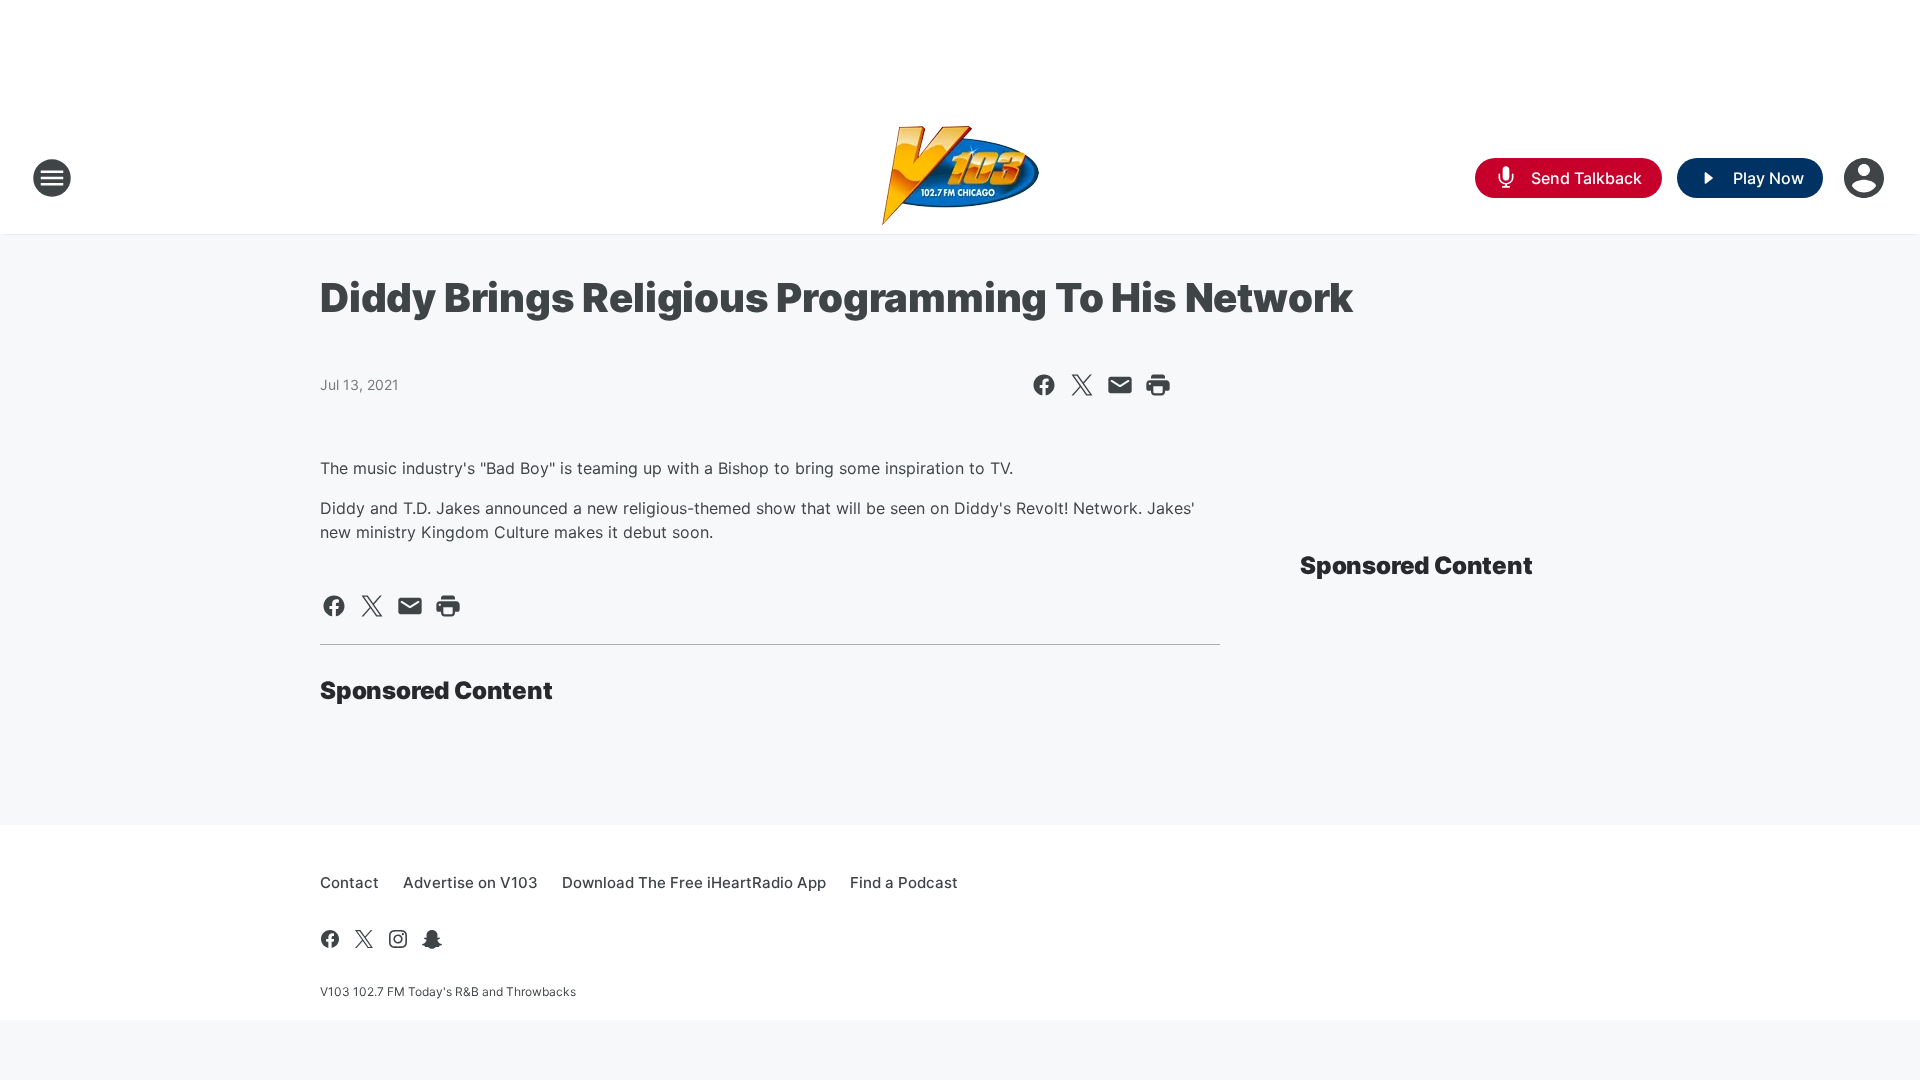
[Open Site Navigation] (52, 178)
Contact (349, 882)
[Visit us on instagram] (398, 939)
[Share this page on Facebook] (1044, 385)
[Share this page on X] (1082, 385)
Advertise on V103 (470, 882)
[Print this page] (1158, 385)
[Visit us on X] (364, 939)
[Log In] (1866, 178)
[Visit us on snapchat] (432, 939)
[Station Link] (960, 178)
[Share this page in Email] (1120, 385)
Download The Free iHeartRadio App (694, 882)
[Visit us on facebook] (330, 939)
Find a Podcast (904, 882)
